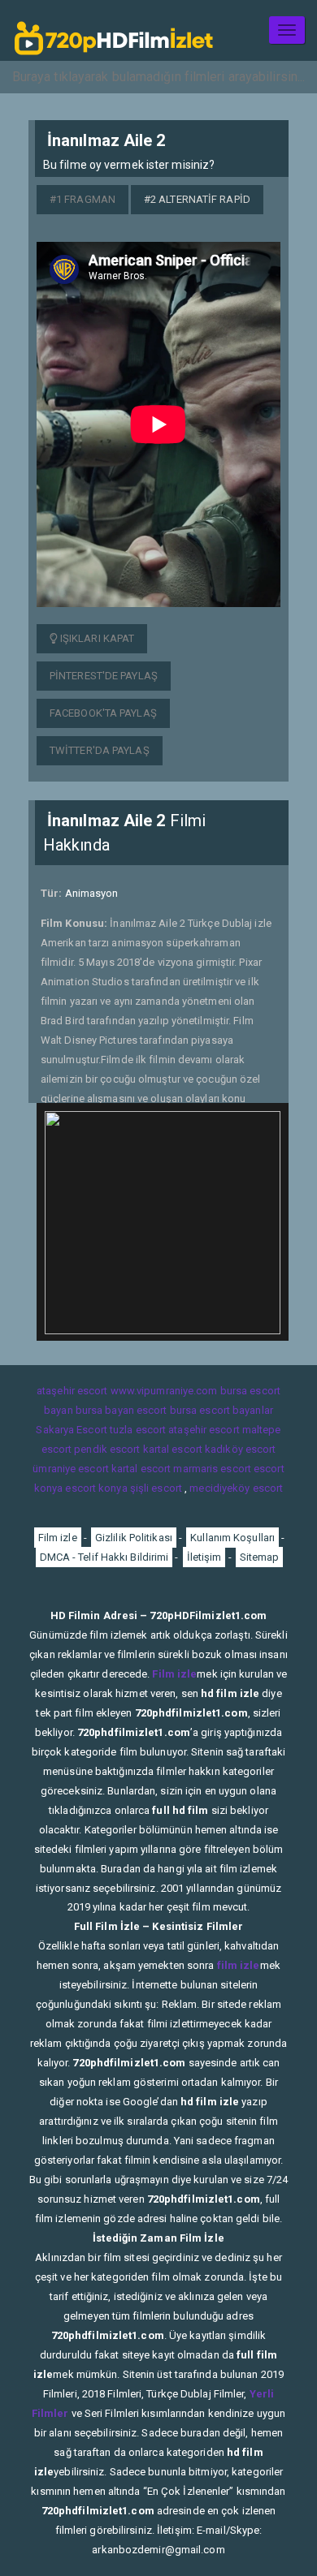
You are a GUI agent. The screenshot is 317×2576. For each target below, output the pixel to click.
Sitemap (260, 1557)
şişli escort (156, 1488)
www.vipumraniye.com (164, 1391)
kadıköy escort (240, 1449)
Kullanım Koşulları (232, 1538)
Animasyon (92, 893)
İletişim (204, 1557)
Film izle (58, 1538)
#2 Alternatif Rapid (197, 199)
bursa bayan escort (122, 1410)
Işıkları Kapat (96, 638)
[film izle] (114, 30)
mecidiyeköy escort (236, 1488)
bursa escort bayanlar (221, 1410)
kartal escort (173, 1449)
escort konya (96, 1488)
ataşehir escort (72, 1391)
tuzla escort (138, 1430)
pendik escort (107, 1449)
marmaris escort (212, 1469)
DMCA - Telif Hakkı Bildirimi (104, 1557)
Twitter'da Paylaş (100, 750)
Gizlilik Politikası (134, 1538)
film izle (239, 1965)
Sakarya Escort (71, 1430)
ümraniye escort (71, 1469)
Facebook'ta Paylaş (103, 713)
